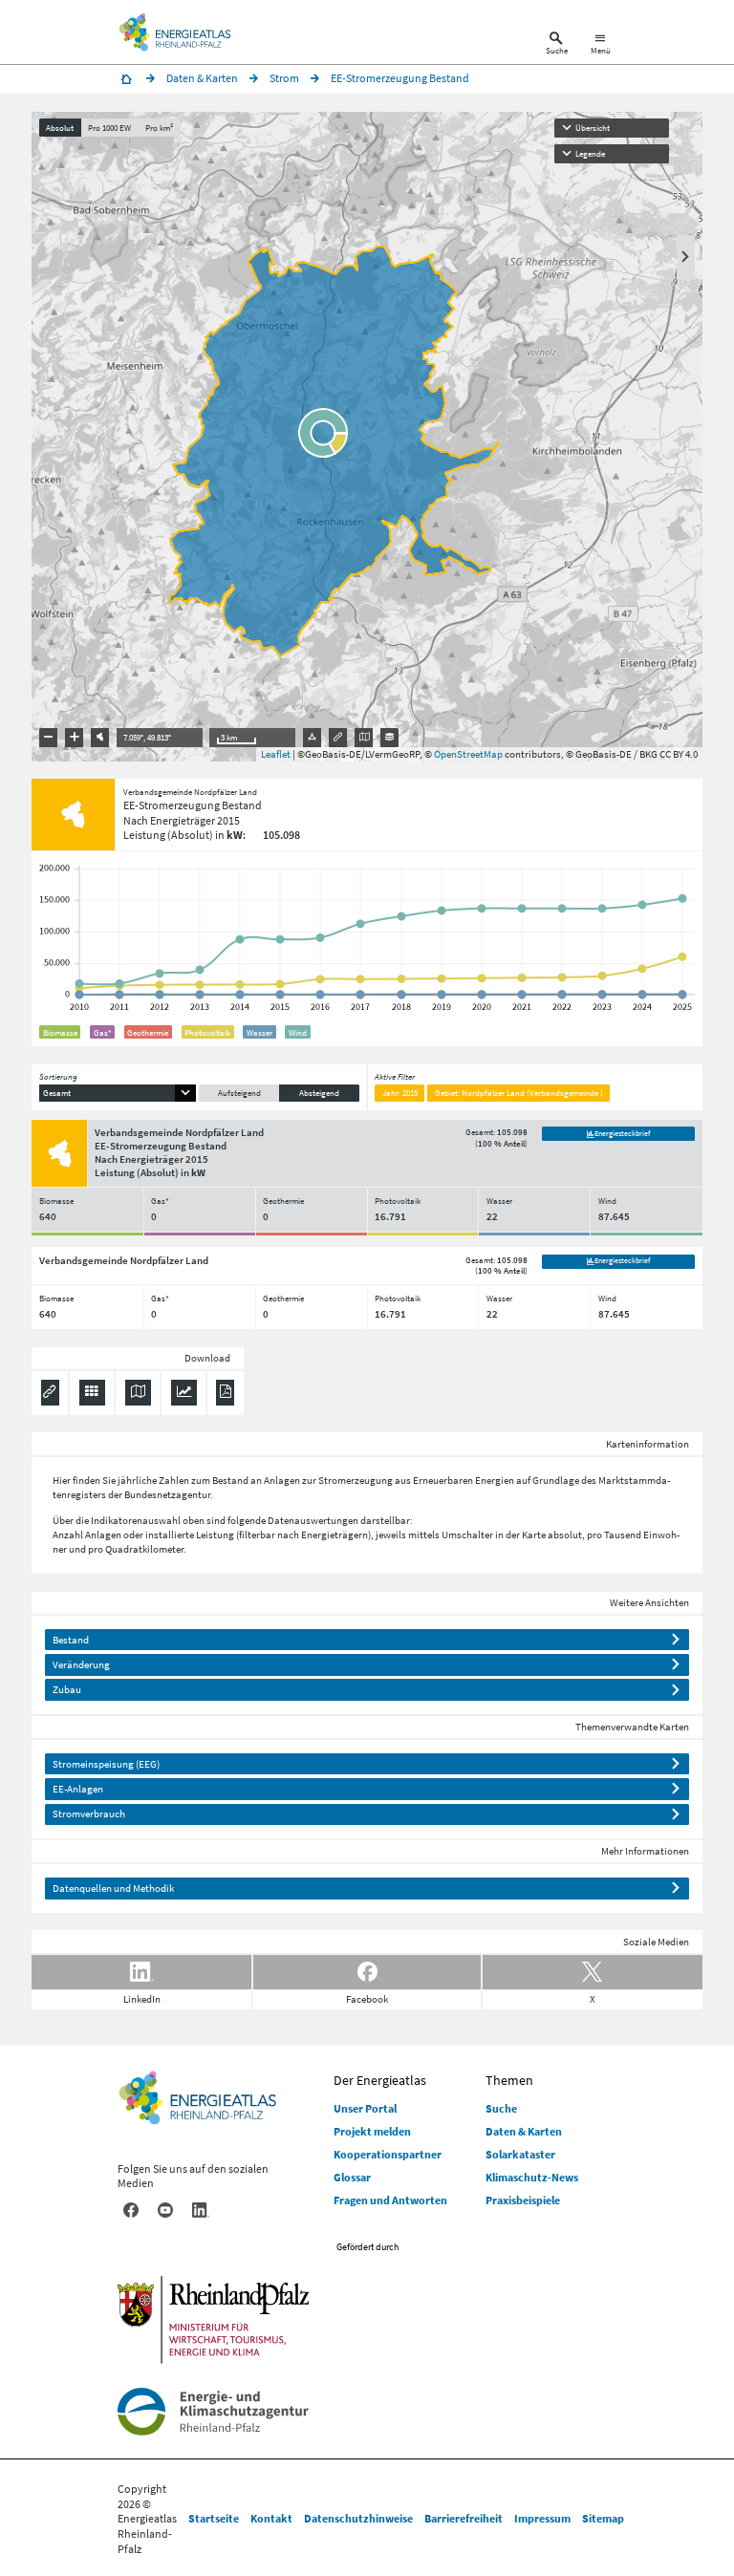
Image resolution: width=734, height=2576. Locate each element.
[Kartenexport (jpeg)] (364, 738)
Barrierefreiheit (464, 2518)
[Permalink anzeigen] (338, 738)
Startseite (214, 2518)
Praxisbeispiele (523, 2200)
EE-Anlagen (78, 1789)
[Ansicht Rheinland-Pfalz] (100, 738)
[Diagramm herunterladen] (184, 1393)
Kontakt (271, 2518)
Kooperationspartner (388, 2154)
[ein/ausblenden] (686, 258)
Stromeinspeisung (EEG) (106, 1764)
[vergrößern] (75, 738)
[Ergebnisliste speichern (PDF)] (225, 1393)
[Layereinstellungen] (390, 738)
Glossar (352, 2177)
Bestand (71, 1640)
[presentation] (367, 437)
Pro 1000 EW (109, 128)
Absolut (60, 128)
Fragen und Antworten (390, 2200)
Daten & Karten (524, 2131)
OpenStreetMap (468, 754)
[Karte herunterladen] (138, 1393)
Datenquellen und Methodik (113, 1888)
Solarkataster (520, 2154)
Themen (509, 2080)
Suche (501, 2108)
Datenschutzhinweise (358, 2518)
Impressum (542, 2518)
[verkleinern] (49, 738)
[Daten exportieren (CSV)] (92, 1393)
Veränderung (81, 1664)
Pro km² (159, 128)
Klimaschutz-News (532, 2177)
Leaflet (276, 754)
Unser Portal (365, 2108)
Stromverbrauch (89, 1814)
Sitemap (603, 2518)
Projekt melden (372, 2131)
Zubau (67, 1689)
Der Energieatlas (380, 2080)
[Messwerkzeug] (313, 738)
